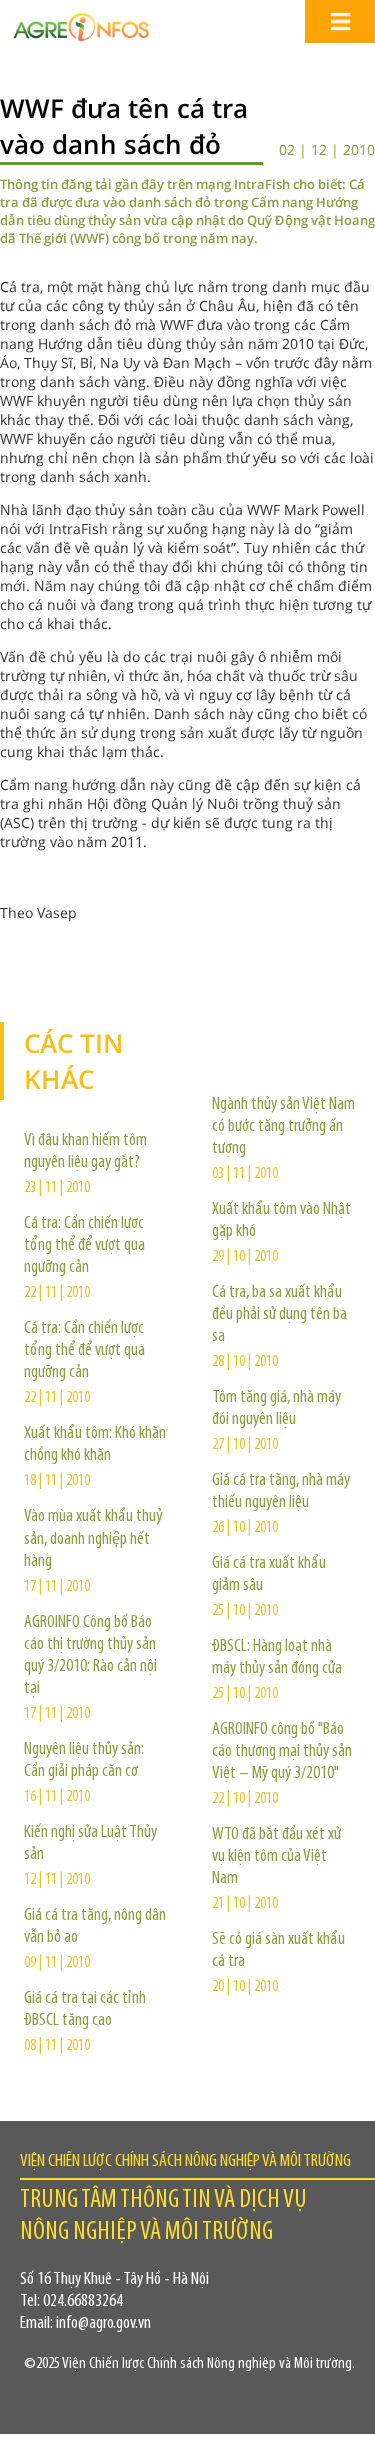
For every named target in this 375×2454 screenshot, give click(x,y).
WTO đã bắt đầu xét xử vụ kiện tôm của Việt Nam (276, 1857)
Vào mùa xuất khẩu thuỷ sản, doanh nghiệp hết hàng (93, 1539)
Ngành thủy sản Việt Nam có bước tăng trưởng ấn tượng (283, 1127)
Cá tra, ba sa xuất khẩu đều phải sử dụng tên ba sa (279, 1315)
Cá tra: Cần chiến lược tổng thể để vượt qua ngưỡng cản (84, 1246)
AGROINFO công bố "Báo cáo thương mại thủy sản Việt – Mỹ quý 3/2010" (282, 1752)
